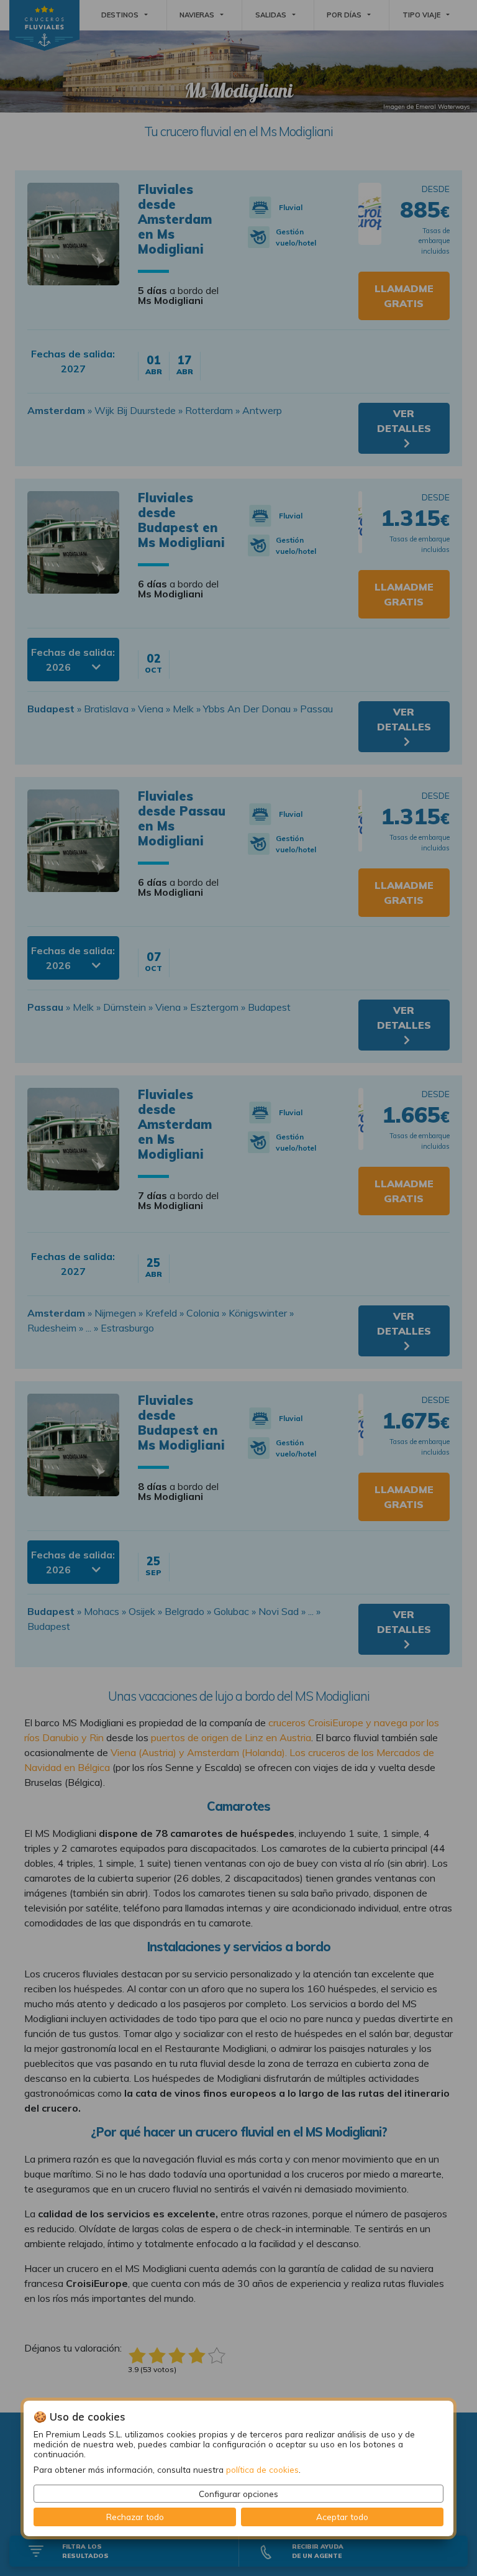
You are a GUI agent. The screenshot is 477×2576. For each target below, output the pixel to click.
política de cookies (262, 2469)
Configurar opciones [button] (238, 2494)
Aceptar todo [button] (342, 2517)
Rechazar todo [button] (135, 2517)
